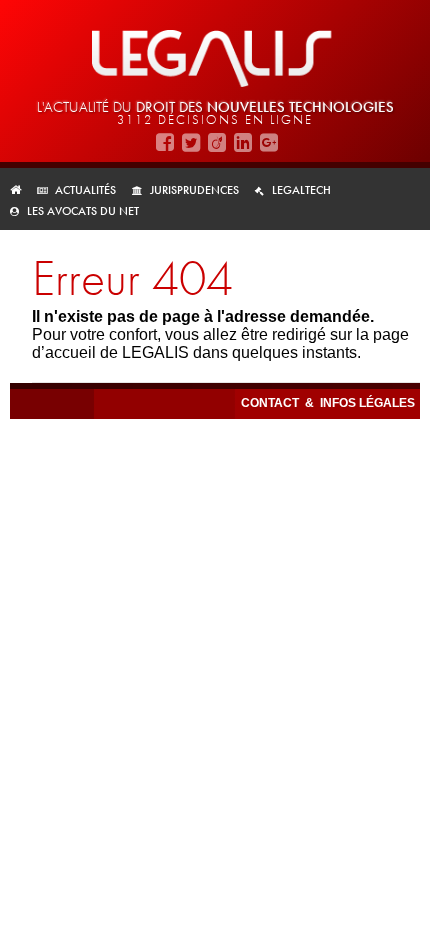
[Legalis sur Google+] (269, 142)
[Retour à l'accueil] (21, 190)
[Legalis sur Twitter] (191, 142)
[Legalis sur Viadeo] (217, 142)
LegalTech (301, 190)
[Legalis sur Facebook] (165, 142)
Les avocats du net (83, 211)
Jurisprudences (194, 190)
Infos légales (367, 403)
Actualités (85, 190)
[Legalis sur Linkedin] (243, 142)
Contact (271, 403)
